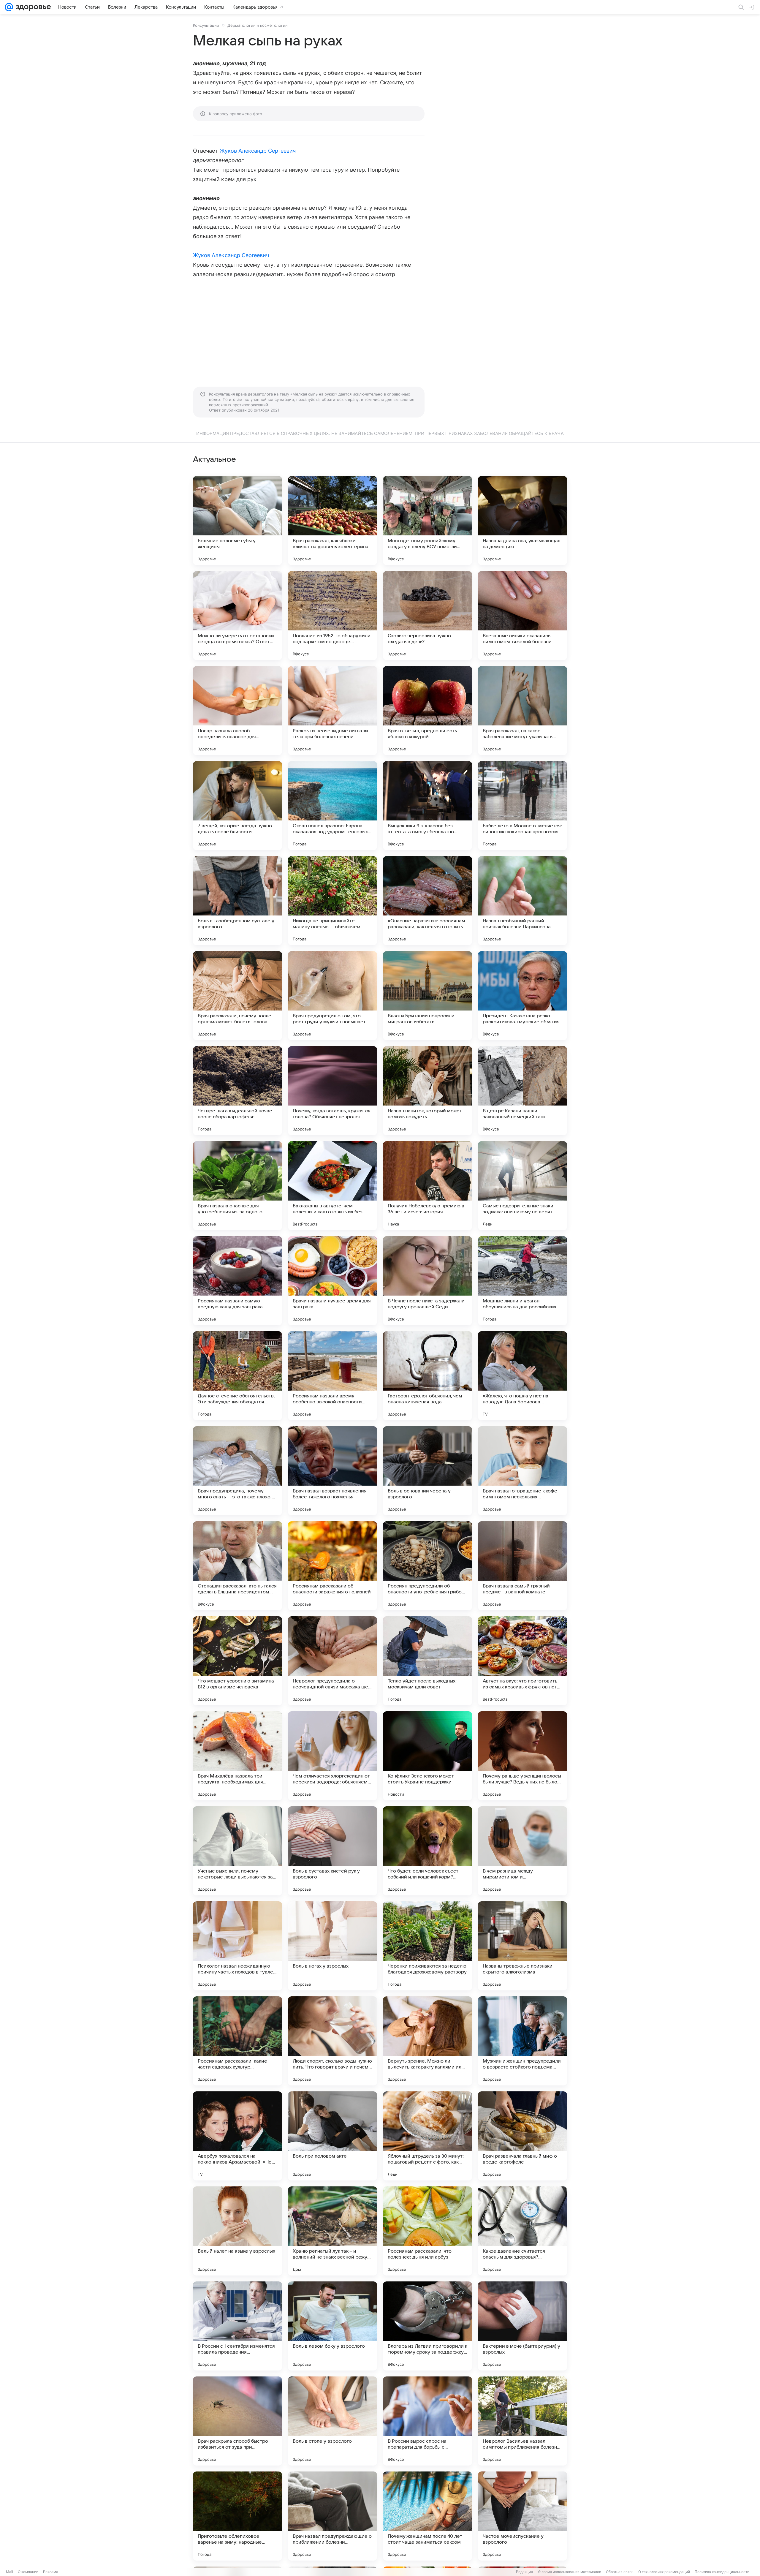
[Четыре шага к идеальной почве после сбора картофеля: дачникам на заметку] (237, 1091)
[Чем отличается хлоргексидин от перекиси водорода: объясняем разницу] (332, 1756)
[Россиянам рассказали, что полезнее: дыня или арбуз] (427, 2231)
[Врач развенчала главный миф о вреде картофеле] (522, 2136)
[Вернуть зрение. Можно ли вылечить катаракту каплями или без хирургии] (427, 2041)
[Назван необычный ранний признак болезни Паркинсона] (522, 901)
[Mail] (9, 7)
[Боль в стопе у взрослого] (332, 2421)
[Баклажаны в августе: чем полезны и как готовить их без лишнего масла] (332, 1186)
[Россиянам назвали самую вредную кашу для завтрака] (237, 1281)
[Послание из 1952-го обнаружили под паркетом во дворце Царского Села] (332, 616)
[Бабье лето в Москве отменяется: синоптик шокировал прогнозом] (522, 806)
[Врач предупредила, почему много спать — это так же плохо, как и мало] (237, 1471)
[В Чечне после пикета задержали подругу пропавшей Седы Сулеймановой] (427, 1281)
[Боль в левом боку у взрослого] (332, 2326)
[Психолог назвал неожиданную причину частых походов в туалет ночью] (237, 1946)
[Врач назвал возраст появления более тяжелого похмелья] (332, 1471)
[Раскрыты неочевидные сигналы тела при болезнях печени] (332, 711)
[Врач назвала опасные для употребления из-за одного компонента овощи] (237, 1186)
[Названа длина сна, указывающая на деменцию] (522, 521)
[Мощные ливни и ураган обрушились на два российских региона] (522, 1281)
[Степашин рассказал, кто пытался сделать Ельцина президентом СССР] (237, 1566)
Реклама (51, 2572)
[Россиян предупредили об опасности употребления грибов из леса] (427, 1566)
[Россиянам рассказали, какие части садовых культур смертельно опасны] (237, 2041)
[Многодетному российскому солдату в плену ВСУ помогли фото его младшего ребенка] (427, 521)
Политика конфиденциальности (722, 2572)
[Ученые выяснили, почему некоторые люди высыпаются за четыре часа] (237, 1851)
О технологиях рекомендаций (664, 2572)
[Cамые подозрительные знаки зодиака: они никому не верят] (522, 1186)
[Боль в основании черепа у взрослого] (427, 1471)
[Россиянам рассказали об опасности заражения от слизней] (332, 1566)
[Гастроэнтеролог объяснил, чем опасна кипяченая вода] (427, 1376)
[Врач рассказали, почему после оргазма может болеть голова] (237, 996)
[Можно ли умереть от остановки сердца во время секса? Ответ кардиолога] (237, 616)
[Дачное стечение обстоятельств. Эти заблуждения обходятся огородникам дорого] (237, 1376)
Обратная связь (620, 2572)
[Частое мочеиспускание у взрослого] (522, 2516)
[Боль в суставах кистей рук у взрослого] (332, 1851)
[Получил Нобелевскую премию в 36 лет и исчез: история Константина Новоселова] (427, 1186)
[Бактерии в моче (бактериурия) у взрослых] (522, 2326)
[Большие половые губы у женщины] (237, 521)
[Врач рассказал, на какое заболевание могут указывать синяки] (522, 711)
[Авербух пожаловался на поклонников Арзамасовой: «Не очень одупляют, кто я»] (237, 2136)
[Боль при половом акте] (332, 2136)
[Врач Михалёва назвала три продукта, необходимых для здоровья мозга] (237, 1756)
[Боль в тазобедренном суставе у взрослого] (237, 901)
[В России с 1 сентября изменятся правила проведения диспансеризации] (237, 2326)
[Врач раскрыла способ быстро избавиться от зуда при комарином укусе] (237, 2421)
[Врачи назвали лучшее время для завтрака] (332, 1281)
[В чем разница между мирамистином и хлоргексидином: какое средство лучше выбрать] (522, 1851)
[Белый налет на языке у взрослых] (237, 2231)
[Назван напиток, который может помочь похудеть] (427, 1091)
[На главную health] (32, 7)
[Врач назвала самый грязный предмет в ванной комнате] (522, 1566)
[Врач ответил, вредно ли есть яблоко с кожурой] (427, 711)
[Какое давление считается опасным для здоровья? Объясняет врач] (522, 2231)
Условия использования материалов (569, 2572)
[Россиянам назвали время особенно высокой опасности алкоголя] (332, 1376)
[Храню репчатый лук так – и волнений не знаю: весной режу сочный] (332, 2231)
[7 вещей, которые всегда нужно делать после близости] (237, 806)
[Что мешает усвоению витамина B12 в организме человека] (237, 1661)
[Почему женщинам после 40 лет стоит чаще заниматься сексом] (427, 2516)
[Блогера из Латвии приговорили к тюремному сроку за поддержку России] (427, 2326)
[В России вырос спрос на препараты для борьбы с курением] (427, 2421)
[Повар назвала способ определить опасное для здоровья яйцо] (237, 711)
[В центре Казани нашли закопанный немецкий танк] (522, 1091)
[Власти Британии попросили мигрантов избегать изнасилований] (427, 996)
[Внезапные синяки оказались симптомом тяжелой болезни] (522, 616)
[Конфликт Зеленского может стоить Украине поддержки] (427, 1756)
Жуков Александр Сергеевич (258, 151)
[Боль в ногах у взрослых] (332, 1946)
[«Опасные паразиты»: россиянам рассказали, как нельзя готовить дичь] (427, 901)
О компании (28, 2572)
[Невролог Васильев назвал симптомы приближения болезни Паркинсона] (522, 2421)
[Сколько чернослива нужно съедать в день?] (427, 616)
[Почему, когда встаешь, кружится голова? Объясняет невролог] (332, 1091)
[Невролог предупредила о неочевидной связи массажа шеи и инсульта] (332, 1661)
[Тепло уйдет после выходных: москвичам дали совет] (427, 1661)
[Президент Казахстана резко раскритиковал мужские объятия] (522, 996)
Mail (9, 2572)
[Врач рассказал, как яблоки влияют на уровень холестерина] (332, 521)
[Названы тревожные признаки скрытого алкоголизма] (522, 1946)
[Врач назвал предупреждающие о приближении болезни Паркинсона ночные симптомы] (332, 2516)
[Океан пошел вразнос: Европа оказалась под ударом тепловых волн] (332, 806)
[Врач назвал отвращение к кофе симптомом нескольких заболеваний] (522, 1471)
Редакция (524, 2572)
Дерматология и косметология (257, 25)
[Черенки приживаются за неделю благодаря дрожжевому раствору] (427, 1946)
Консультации (206, 25)
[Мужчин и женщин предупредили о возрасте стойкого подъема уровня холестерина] (522, 2041)
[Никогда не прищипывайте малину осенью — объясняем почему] (332, 901)
